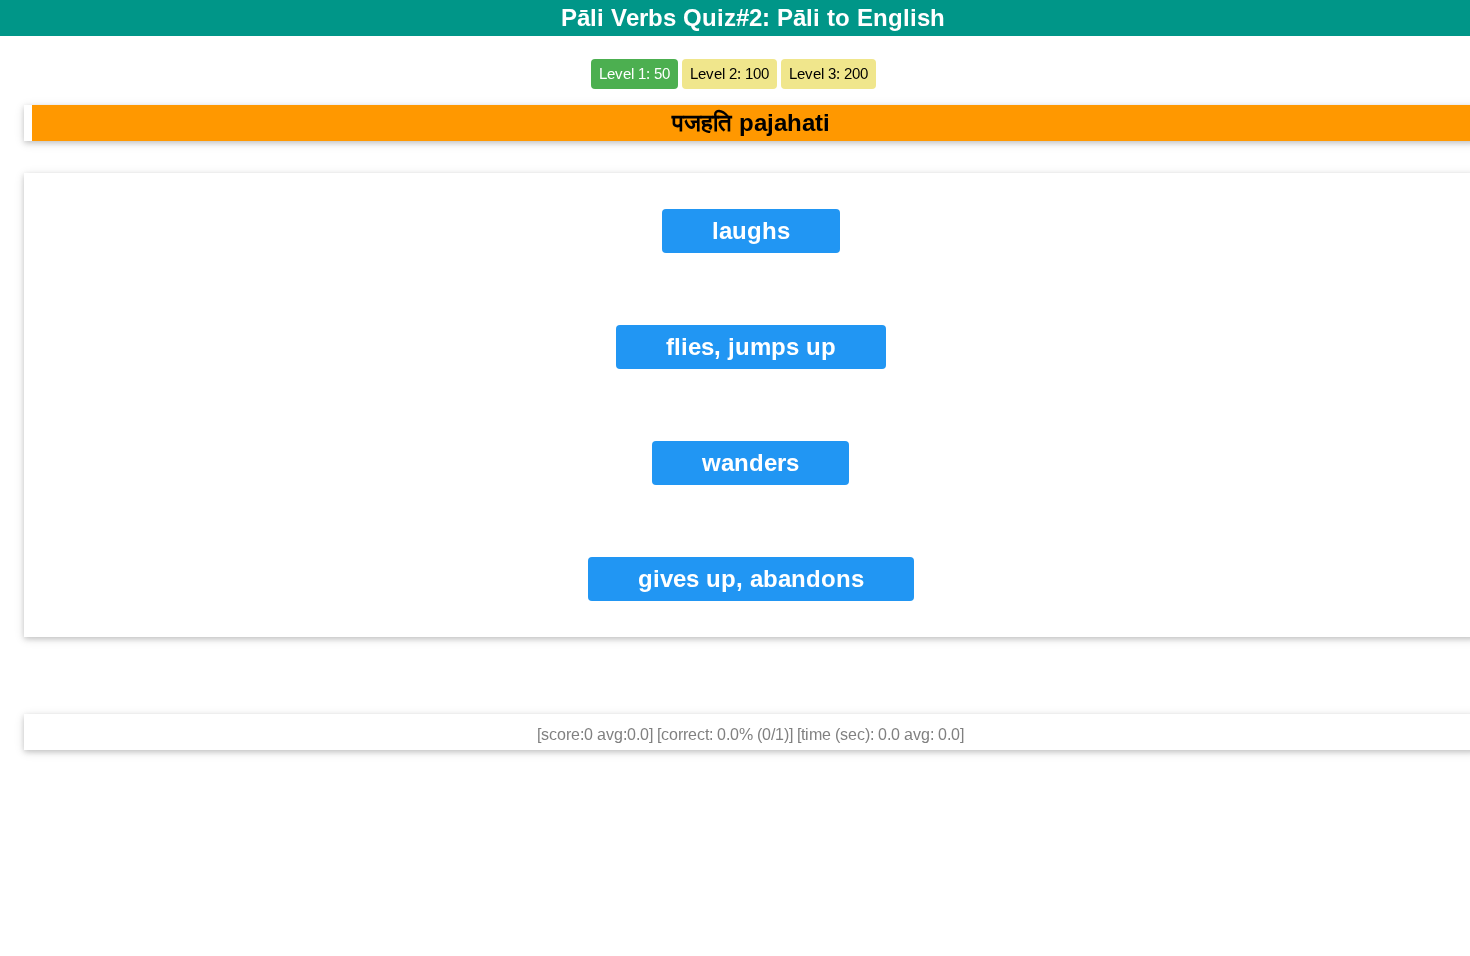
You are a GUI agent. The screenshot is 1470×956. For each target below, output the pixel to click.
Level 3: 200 (828, 73)
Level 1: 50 (634, 73)
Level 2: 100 (729, 73)
